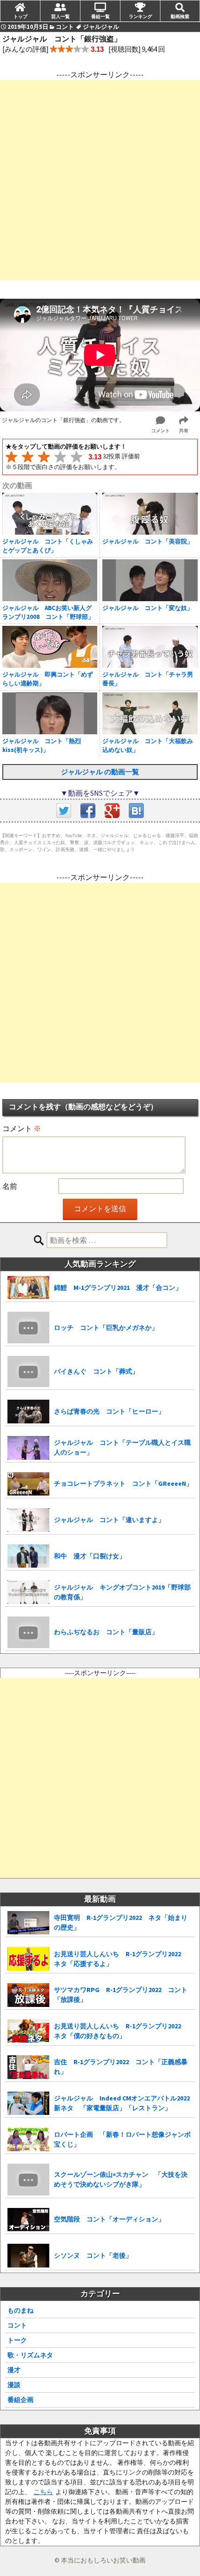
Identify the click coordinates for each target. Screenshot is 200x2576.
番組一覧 (100, 16)
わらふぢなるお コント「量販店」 (106, 1632)
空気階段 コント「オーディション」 (109, 2219)
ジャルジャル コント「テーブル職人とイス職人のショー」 (122, 1447)
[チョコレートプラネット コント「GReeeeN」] (28, 1484)
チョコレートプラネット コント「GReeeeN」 (123, 1483)
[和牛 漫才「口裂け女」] (28, 1556)
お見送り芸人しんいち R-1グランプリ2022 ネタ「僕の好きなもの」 (121, 2031)
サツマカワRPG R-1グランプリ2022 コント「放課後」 (121, 1995)
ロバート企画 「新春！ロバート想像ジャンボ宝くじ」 (122, 2139)
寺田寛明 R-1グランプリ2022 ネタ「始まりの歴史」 (121, 1922)
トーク (17, 2340)
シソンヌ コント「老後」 (93, 2255)
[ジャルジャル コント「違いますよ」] (28, 1520)
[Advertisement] (100, 180)
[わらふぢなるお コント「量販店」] (28, 1632)
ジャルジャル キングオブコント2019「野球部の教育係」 (122, 1592)
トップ (20, 16)
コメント (22, 1128)
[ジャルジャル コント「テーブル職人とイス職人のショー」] (28, 1448)
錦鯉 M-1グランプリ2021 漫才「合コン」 (118, 1288)
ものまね (20, 2310)
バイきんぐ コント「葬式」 (96, 1371)
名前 (10, 1186)
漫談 (14, 2385)
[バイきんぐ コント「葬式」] (28, 1372)
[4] (60, 457)
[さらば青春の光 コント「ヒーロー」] (28, 1412)
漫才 (14, 2370)
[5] (77, 457)
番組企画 (20, 2400)
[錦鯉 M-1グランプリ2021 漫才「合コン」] (28, 1288)
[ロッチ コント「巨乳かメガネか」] (28, 1328)
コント (17, 2325)
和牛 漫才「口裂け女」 (90, 1556)
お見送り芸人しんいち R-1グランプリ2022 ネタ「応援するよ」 (121, 1959)
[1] (11, 457)
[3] (44, 457)
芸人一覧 (60, 16)
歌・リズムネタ (30, 2355)
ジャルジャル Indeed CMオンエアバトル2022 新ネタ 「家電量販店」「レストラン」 (122, 2103)
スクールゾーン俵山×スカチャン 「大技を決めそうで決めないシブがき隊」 (121, 2179)
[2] (28, 457)
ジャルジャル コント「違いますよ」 (109, 1520)
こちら (43, 2492)
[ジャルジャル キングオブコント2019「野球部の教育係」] (28, 1592)
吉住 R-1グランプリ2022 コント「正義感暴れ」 (121, 2067)
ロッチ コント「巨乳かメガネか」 (106, 1328)
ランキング (140, 16)
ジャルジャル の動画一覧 (100, 772)
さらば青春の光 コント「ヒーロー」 (109, 1411)
